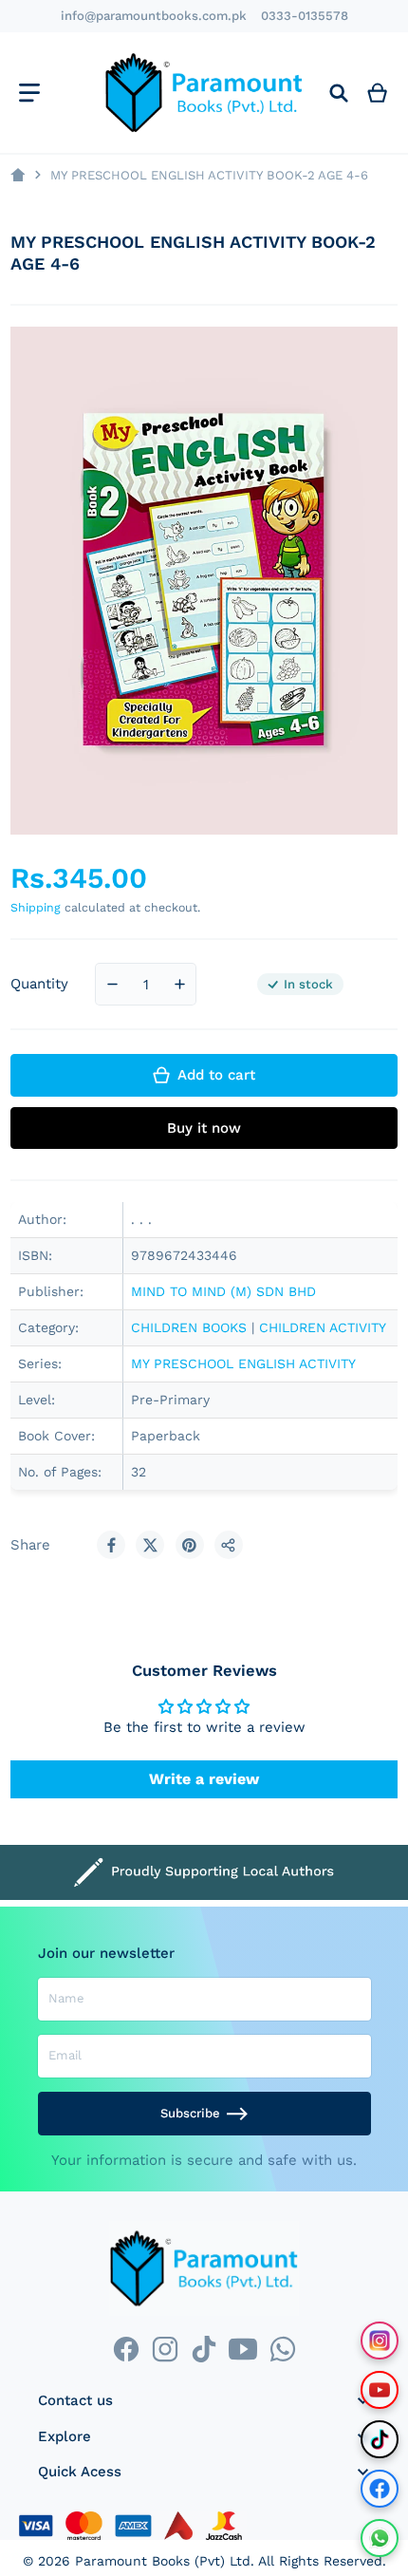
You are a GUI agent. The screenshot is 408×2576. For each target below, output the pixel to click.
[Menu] (29, 93)
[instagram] (165, 2350)
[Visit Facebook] (380, 2489)
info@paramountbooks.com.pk (154, 16)
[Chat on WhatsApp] (380, 2538)
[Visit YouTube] (380, 2390)
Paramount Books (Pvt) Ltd (163, 2561)
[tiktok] (204, 2350)
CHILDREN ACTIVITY (323, 1327)
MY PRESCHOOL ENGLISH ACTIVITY (243, 1363)
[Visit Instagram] (380, 2341)
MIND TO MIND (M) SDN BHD (223, 1291)
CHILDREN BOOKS (189, 1327)
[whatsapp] (282, 2350)
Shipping (36, 907)
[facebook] (126, 2350)
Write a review (204, 1779)
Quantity (39, 984)
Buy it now (204, 1128)
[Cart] (378, 93)
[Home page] (18, 175)
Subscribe (190, 2113)
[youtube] (243, 2350)
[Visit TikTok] (380, 2439)
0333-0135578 (305, 16)
